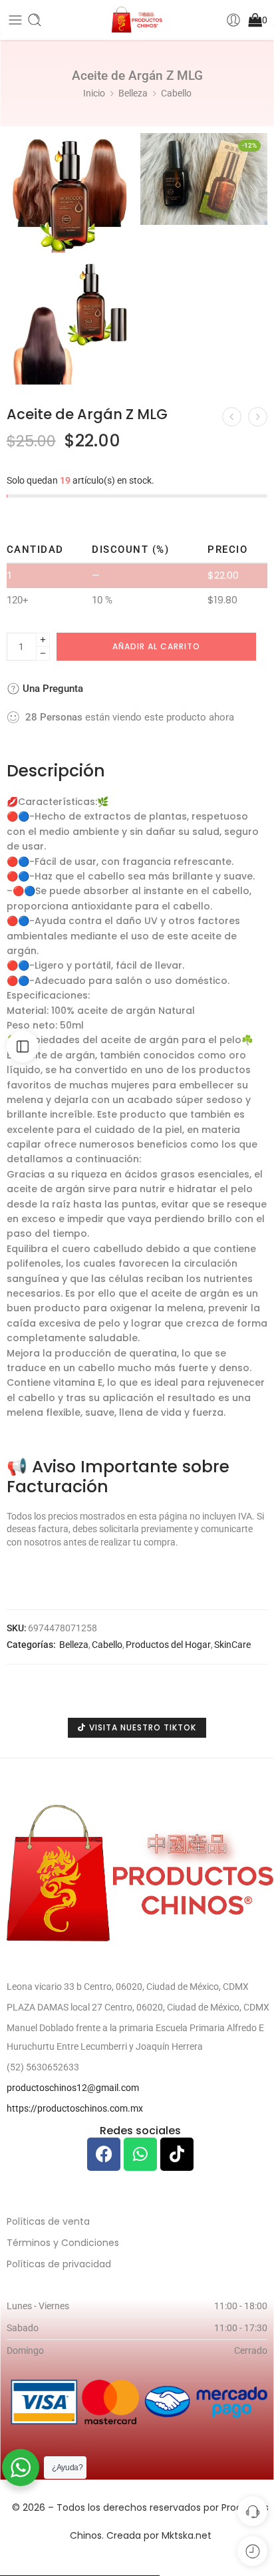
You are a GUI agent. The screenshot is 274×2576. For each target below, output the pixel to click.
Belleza (133, 93)
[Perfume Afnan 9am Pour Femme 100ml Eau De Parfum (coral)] (232, 417)
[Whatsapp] (140, 2154)
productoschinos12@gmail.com (73, 2088)
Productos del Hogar (168, 1645)
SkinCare (232, 1645)
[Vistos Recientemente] (252, 2551)
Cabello (176, 93)
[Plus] (43, 640)
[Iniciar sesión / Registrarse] (233, 20)
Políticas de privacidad (59, 2264)
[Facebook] (104, 2154)
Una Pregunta (52, 689)
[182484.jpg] (204, 179)
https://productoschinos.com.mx (75, 2108)
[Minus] (43, 654)
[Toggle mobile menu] (15, 20)
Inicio (94, 93)
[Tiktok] (177, 2154)
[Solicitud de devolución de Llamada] (252, 2511)
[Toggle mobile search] (35, 20)
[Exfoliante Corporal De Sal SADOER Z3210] (258, 417)
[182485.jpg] (70, 322)
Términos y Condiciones (63, 2243)
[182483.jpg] (70, 193)
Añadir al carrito (156, 646)
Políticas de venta (48, 2221)
